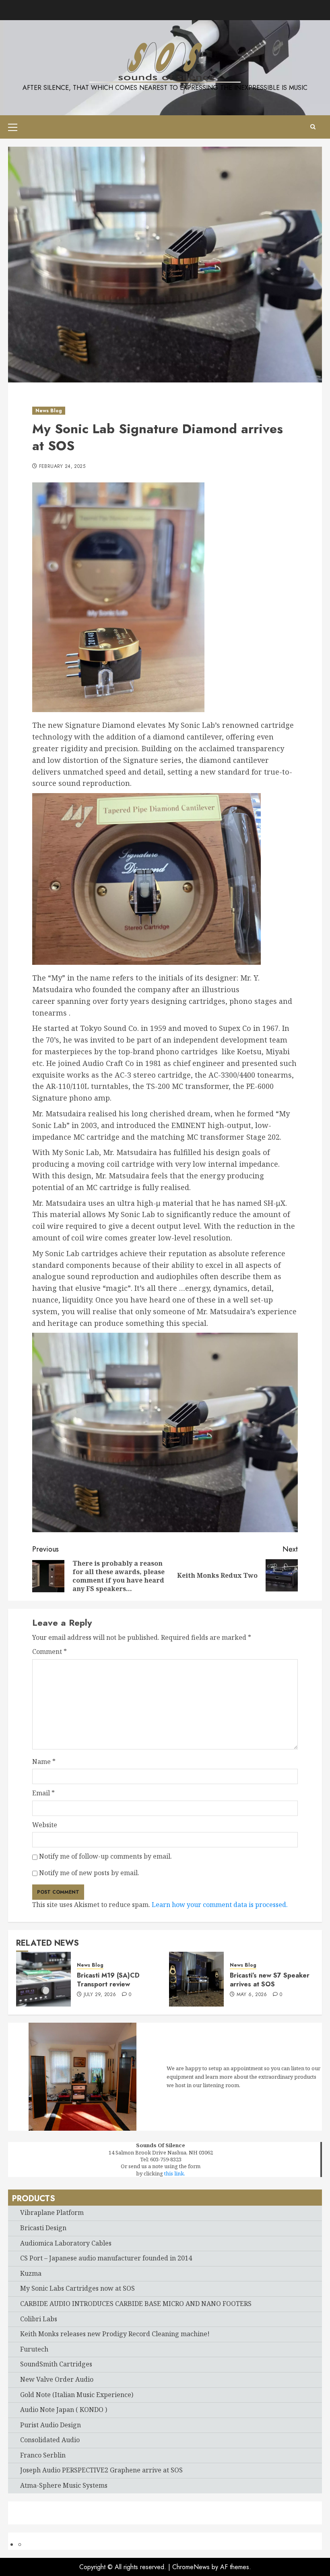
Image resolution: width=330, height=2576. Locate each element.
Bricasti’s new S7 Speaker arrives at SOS (270, 1980)
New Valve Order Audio (57, 2379)
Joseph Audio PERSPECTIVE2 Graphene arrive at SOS (101, 2470)
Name (44, 1762)
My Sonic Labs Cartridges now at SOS (77, 2288)
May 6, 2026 (252, 1995)
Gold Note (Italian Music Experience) (77, 2395)
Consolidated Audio (50, 2440)
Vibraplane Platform (52, 2212)
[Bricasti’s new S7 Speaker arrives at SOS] (196, 1979)
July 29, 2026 (100, 1995)
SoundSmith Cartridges (56, 2364)
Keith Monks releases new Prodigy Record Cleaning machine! (115, 2334)
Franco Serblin (43, 2455)
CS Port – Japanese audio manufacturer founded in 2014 (106, 2258)
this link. (175, 2173)
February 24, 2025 (62, 467)
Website (45, 1825)
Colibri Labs (39, 2319)
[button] (13, 127)
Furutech (34, 2349)
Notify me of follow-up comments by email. (105, 1856)
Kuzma (31, 2273)
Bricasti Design (43, 2228)
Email (43, 1793)
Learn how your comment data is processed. (220, 1905)
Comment (49, 1652)
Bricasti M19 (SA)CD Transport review (108, 1980)
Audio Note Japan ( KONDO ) (64, 2410)
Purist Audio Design (51, 2425)
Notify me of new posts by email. (89, 1873)
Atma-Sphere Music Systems (64, 2485)
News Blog (49, 411)
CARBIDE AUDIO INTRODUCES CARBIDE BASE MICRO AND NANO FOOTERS (136, 2304)
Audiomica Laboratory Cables (66, 2243)
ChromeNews (191, 2567)
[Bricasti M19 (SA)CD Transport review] (43, 1979)
